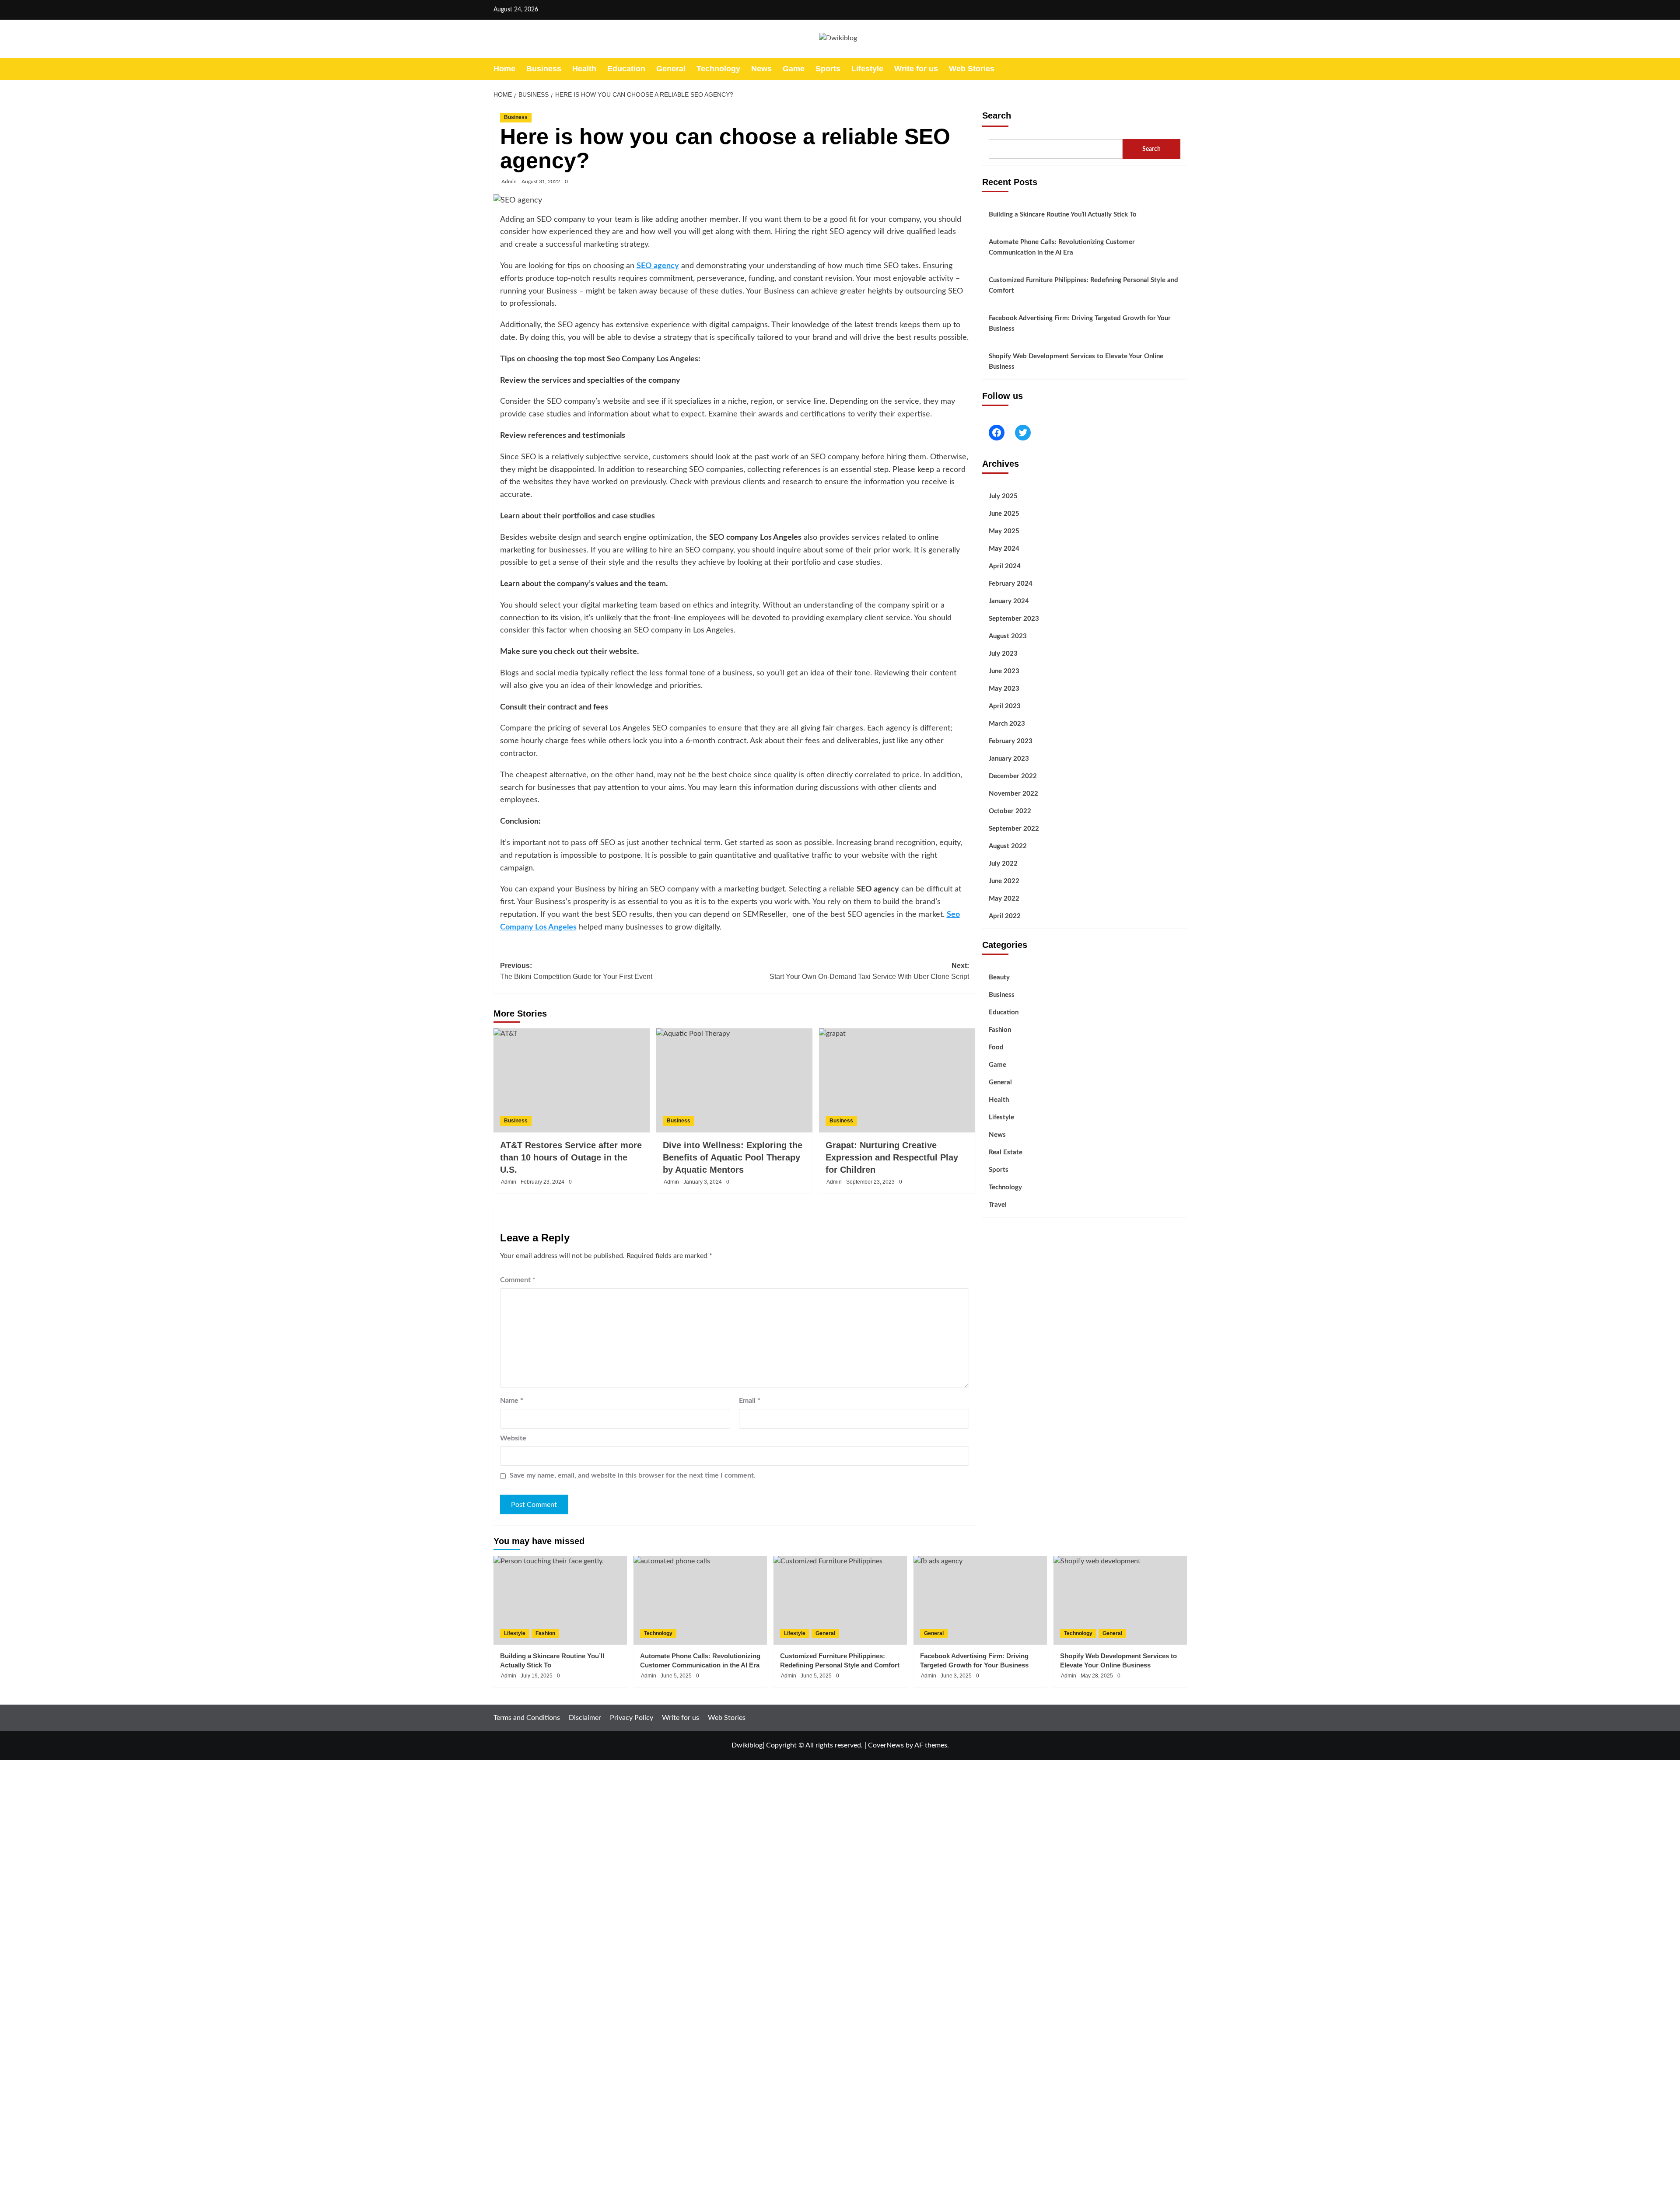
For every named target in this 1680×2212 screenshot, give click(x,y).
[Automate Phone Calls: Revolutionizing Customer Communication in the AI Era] (700, 1600)
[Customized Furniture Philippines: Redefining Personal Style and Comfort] (840, 1600)
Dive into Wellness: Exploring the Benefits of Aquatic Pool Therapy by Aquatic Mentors (733, 1157)
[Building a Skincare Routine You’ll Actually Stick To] (560, 1600)
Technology (718, 69)
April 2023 (1005, 706)
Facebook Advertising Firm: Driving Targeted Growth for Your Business (1080, 323)
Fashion (1000, 1030)
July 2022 (1003, 864)
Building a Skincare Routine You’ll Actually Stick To (1063, 215)
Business (544, 69)
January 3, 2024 (703, 1182)
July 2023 (1003, 654)
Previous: (576, 971)
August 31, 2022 (541, 182)
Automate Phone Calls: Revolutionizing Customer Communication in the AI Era (1062, 247)
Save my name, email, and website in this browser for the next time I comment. (633, 1475)
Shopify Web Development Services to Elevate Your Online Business (1076, 362)
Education (626, 69)
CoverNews (886, 1745)
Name (512, 1401)
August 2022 (1008, 846)
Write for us (916, 69)
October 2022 (1010, 811)
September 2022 (1014, 829)
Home (504, 69)
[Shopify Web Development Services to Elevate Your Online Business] (1120, 1600)
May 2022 (1004, 899)
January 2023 (1009, 759)
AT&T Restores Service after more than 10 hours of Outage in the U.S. (571, 1157)
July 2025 (1003, 496)
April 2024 (1005, 566)
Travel (998, 1205)
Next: (869, 971)
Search (997, 115)
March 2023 (1007, 724)
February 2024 (1011, 584)
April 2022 (1005, 916)
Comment (518, 1280)
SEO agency (658, 266)
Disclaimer (585, 1718)
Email (750, 1401)
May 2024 (1004, 549)
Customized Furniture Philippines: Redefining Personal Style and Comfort (1083, 285)
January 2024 (1009, 601)
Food (996, 1048)
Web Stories (972, 69)
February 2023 (1011, 741)
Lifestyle (867, 69)
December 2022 (1013, 776)
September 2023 (1014, 619)
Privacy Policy (632, 1718)
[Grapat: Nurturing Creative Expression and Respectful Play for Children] (897, 1080)
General (671, 69)
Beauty (999, 978)
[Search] (1181, 69)
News (761, 69)
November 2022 (1013, 794)
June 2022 (1004, 881)
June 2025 (1004, 514)
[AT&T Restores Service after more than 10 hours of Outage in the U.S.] (572, 1080)
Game (794, 69)
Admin (509, 182)
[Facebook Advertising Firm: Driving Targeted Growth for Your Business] (980, 1600)
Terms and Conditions (527, 1718)
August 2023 (1008, 636)
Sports (828, 69)
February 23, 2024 (542, 1182)
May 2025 (1004, 531)
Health (584, 69)
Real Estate (1006, 1153)
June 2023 (1004, 671)
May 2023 (1004, 689)
